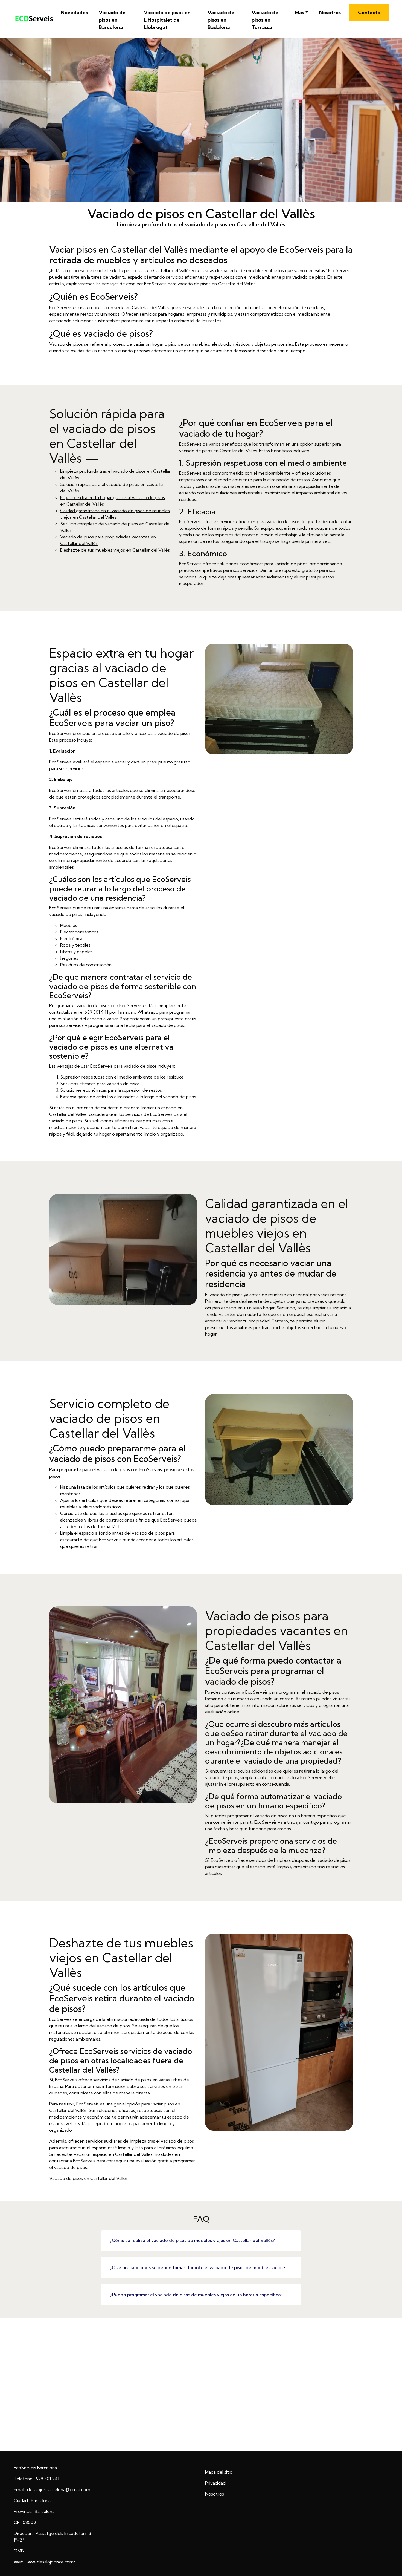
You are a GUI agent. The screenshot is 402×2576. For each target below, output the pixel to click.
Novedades (74, 12)
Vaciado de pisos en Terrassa (265, 20)
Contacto (369, 12)
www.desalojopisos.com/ (51, 2562)
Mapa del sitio (219, 2472)
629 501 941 (96, 1012)
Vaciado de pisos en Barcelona (112, 20)
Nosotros (330, 12)
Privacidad (215, 2483)
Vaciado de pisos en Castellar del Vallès (88, 2178)
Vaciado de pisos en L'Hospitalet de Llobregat (167, 20)
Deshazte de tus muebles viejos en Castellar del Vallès (115, 550)
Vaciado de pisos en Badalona (221, 20)
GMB (19, 2551)
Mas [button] (299, 12)
